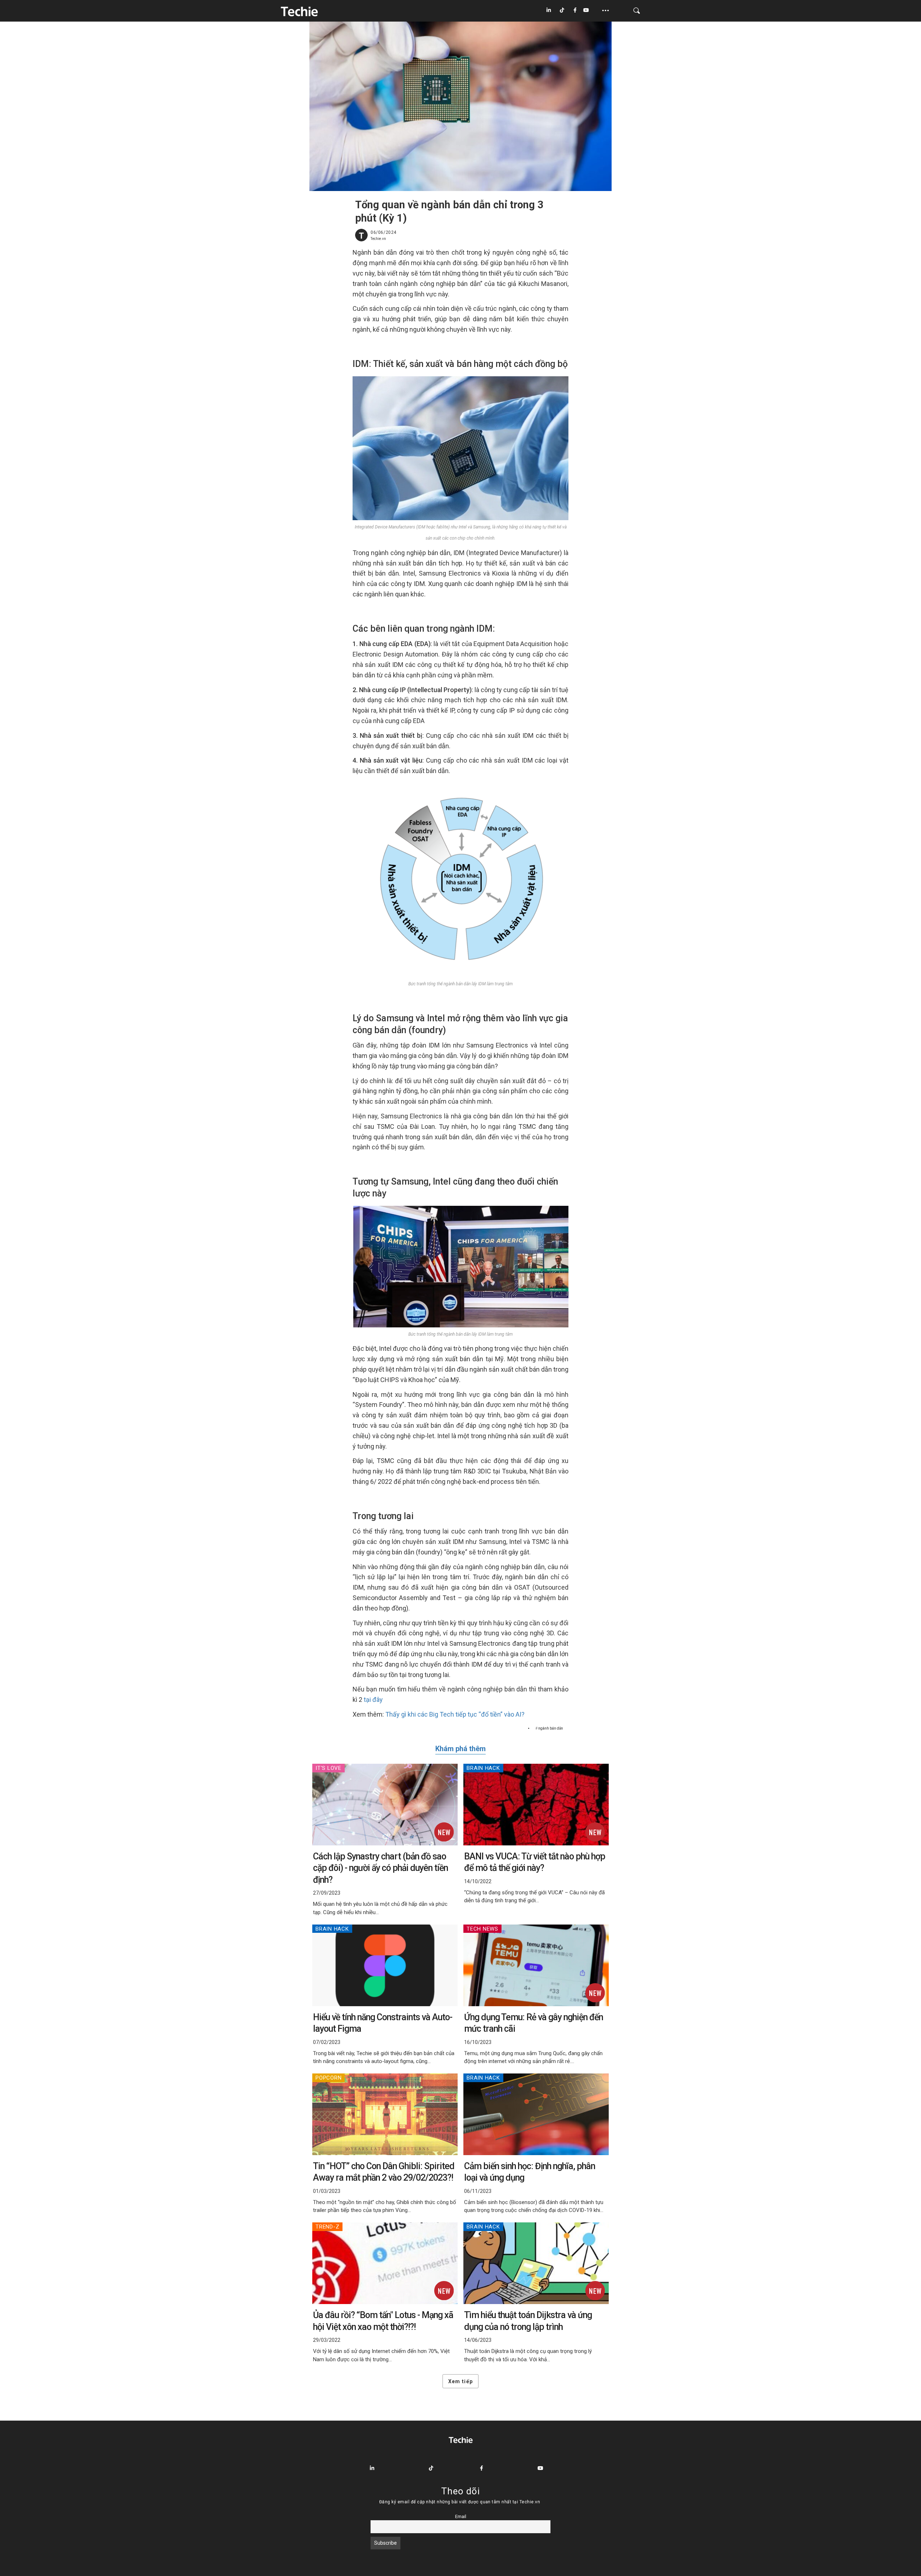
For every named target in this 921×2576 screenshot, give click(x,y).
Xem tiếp (460, 2381)
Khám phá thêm (460, 1749)
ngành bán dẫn (551, 1728)
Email (461, 2516)
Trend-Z (327, 2227)
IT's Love (328, 1768)
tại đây (373, 1700)
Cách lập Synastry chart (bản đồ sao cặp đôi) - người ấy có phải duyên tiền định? (380, 1868)
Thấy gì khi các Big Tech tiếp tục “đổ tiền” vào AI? (455, 1714)
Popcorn (328, 2078)
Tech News (482, 1929)
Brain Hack (483, 1768)
